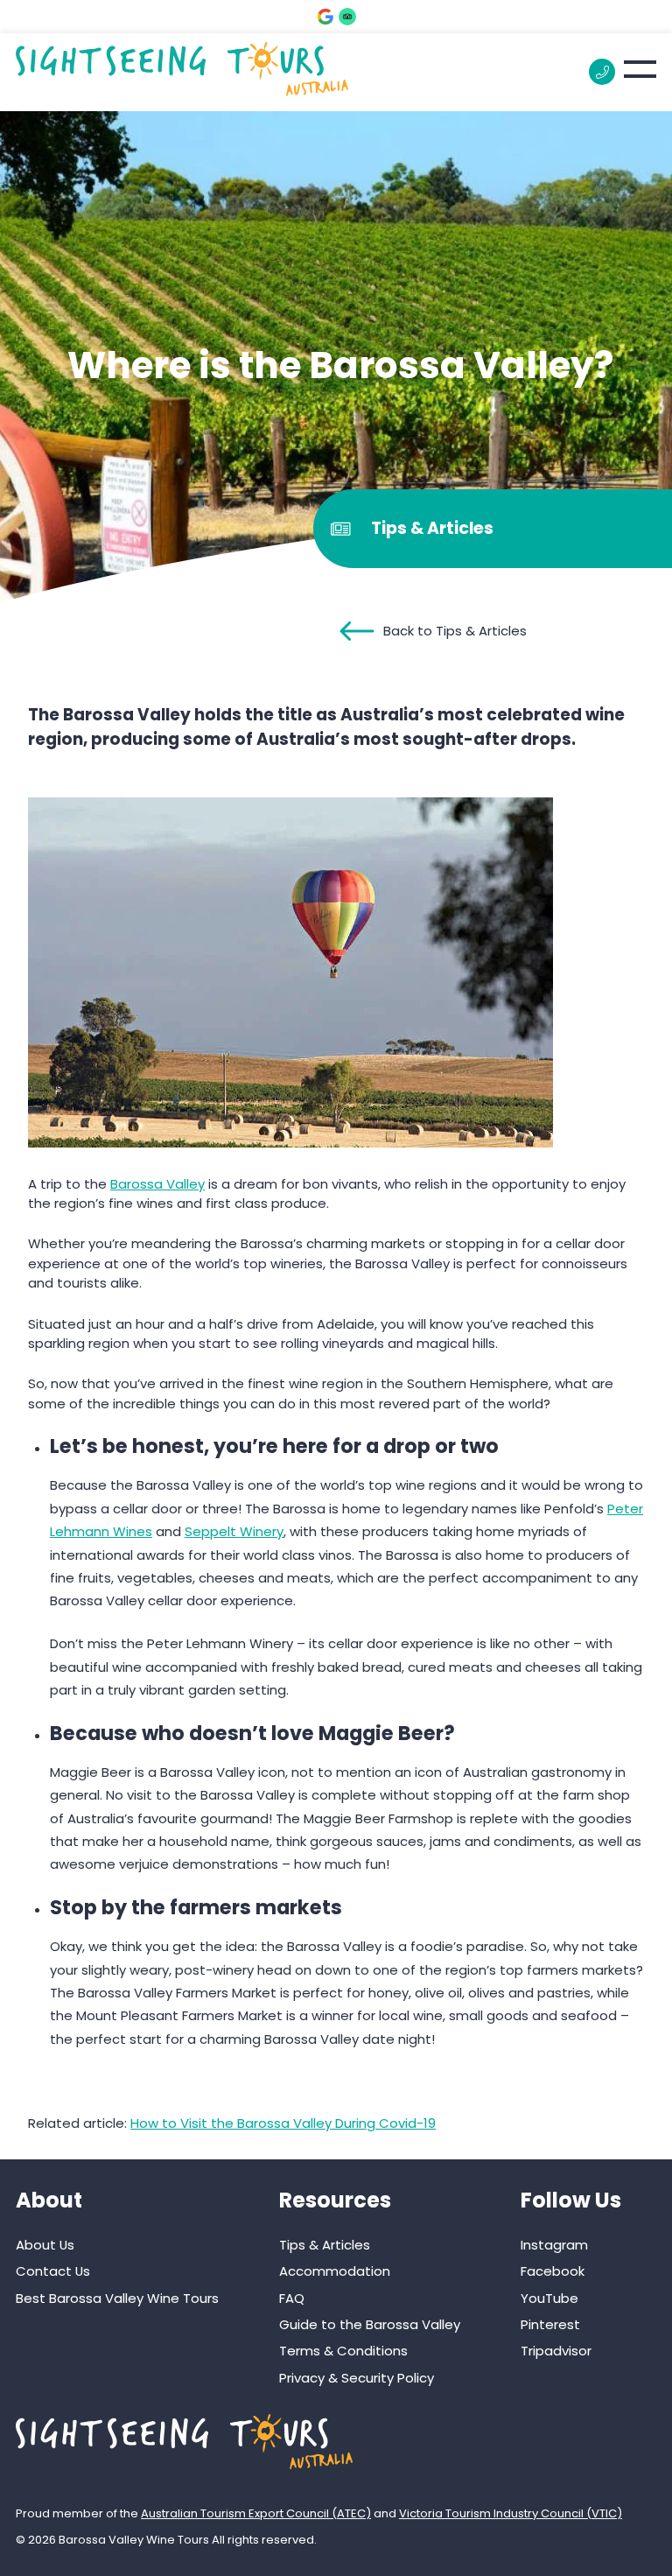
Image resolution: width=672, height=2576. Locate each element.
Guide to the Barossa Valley (370, 2324)
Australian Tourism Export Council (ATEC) (256, 2513)
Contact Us (53, 2271)
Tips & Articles (325, 2245)
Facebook (553, 2271)
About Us (45, 2245)
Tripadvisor (556, 2351)
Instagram (554, 2245)
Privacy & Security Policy (357, 2378)
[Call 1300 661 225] (602, 72)
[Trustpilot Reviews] (347, 17)
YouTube (549, 2298)
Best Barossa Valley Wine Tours (117, 2298)
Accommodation (335, 2271)
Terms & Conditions (343, 2351)
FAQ (292, 2298)
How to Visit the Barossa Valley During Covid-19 (283, 2123)
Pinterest (550, 2324)
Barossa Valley (157, 1184)
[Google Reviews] (325, 17)
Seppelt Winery (234, 1531)
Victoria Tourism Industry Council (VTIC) (511, 2513)
